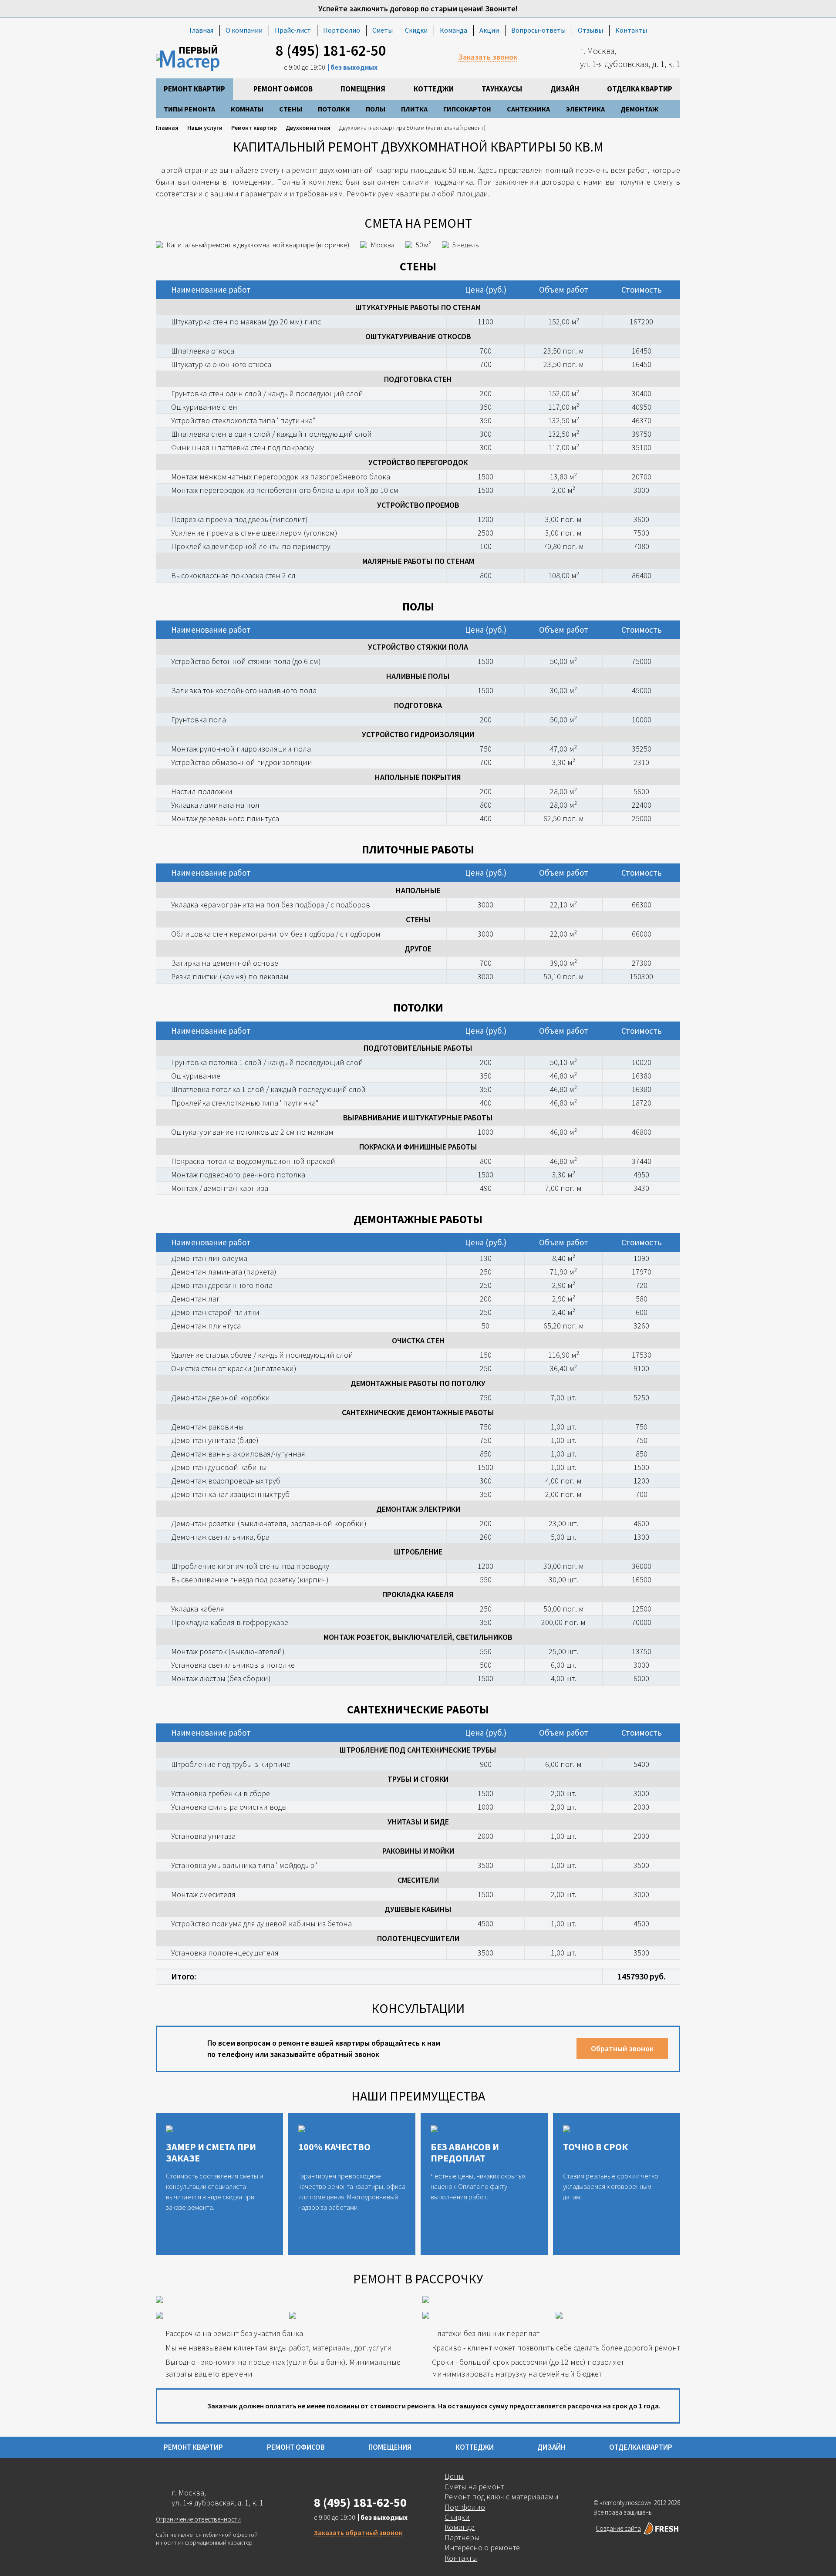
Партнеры (462, 2537)
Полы (376, 109)
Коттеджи (434, 89)
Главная (201, 30)
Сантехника (528, 109)
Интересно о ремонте (482, 2547)
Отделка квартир (640, 89)
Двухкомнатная (308, 128)
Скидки (416, 30)
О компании (244, 30)
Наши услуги (205, 128)
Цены (454, 2476)
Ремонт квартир (194, 89)
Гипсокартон (467, 109)
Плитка (414, 109)
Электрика (585, 109)
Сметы (383, 30)
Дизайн (565, 89)
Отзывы (590, 30)
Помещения (363, 89)
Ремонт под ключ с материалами (502, 2497)
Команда (453, 30)
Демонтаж (639, 109)
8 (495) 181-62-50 (331, 51)
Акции (489, 30)
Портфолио (342, 30)
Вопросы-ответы (538, 30)
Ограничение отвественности (198, 2519)
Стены (291, 109)
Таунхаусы (502, 89)
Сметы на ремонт (474, 2487)
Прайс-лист (293, 30)
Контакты (631, 30)
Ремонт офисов (283, 89)
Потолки (334, 109)
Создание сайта (618, 2528)
